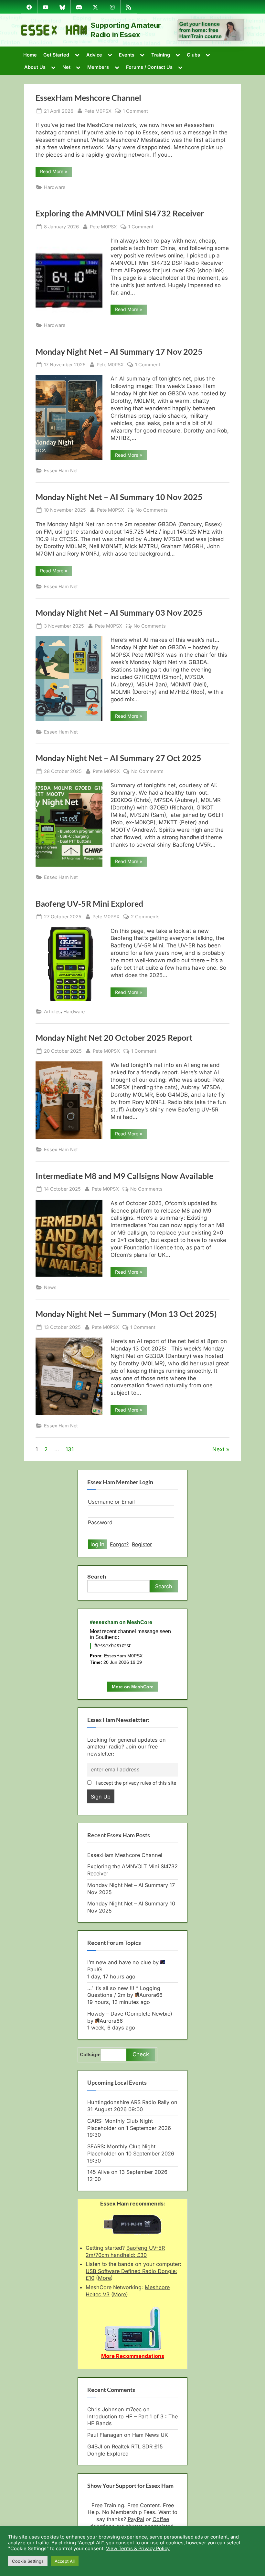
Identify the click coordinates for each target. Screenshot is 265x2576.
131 (70, 1449)
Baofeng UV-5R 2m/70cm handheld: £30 (125, 2251)
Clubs (193, 55)
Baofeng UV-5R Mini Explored (89, 904)
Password (100, 1522)
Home (30, 55)
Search (97, 1577)
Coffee (161, 2519)
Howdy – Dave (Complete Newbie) (130, 2014)
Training (161, 55)
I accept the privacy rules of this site (136, 1783)
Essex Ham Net (61, 470)
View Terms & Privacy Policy (138, 2549)
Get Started (56, 55)
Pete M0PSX (98, 111)
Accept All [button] (65, 2561)
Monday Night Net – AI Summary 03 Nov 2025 (119, 613)
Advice (94, 55)
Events (127, 55)
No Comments (152, 510)
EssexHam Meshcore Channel (88, 98)
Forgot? (119, 1544)
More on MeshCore (133, 1687)
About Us (35, 67)
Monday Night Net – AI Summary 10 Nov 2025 (119, 497)
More (104, 2278)
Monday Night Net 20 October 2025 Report (114, 1038)
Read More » (56, 172)
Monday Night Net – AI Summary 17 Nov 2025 (119, 352)
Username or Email (111, 1502)
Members (98, 67)
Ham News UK (150, 2435)
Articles (52, 1012)
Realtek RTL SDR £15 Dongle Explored (125, 2450)
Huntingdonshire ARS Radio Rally (128, 2102)
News (50, 1287)
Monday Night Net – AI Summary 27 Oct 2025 (118, 758)
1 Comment (135, 111)
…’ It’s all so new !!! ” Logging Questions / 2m (124, 1992)
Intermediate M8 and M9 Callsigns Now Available (124, 1176)
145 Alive (98, 2172)
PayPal (136, 2519)
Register (142, 1544)
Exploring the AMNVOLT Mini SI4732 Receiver (120, 213)
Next (218, 1449)
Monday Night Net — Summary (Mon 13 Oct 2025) (126, 1314)
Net (66, 67)
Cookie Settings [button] (28, 2561)
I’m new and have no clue (119, 1962)
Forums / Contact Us (149, 67)
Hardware (55, 187)
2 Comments (145, 917)
